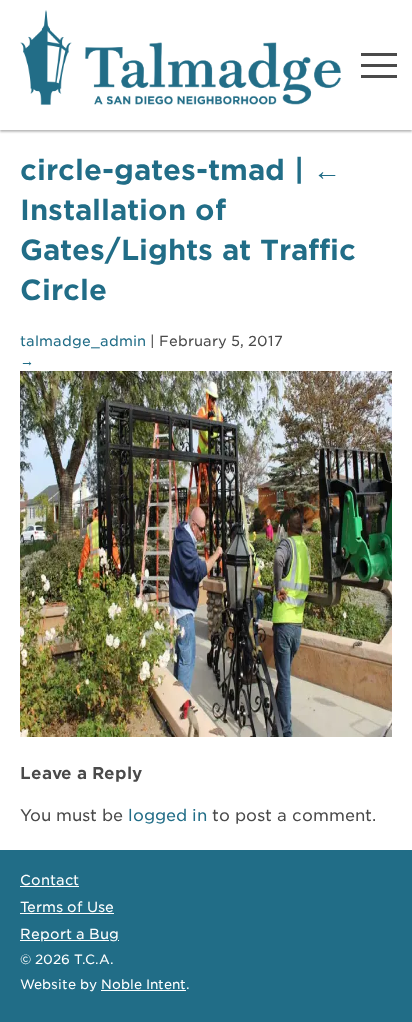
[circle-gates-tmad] (206, 731)
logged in (167, 815)
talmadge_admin (83, 341)
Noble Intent (143, 984)
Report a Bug (69, 934)
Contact (49, 880)
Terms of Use (67, 907)
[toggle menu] (379, 65)
